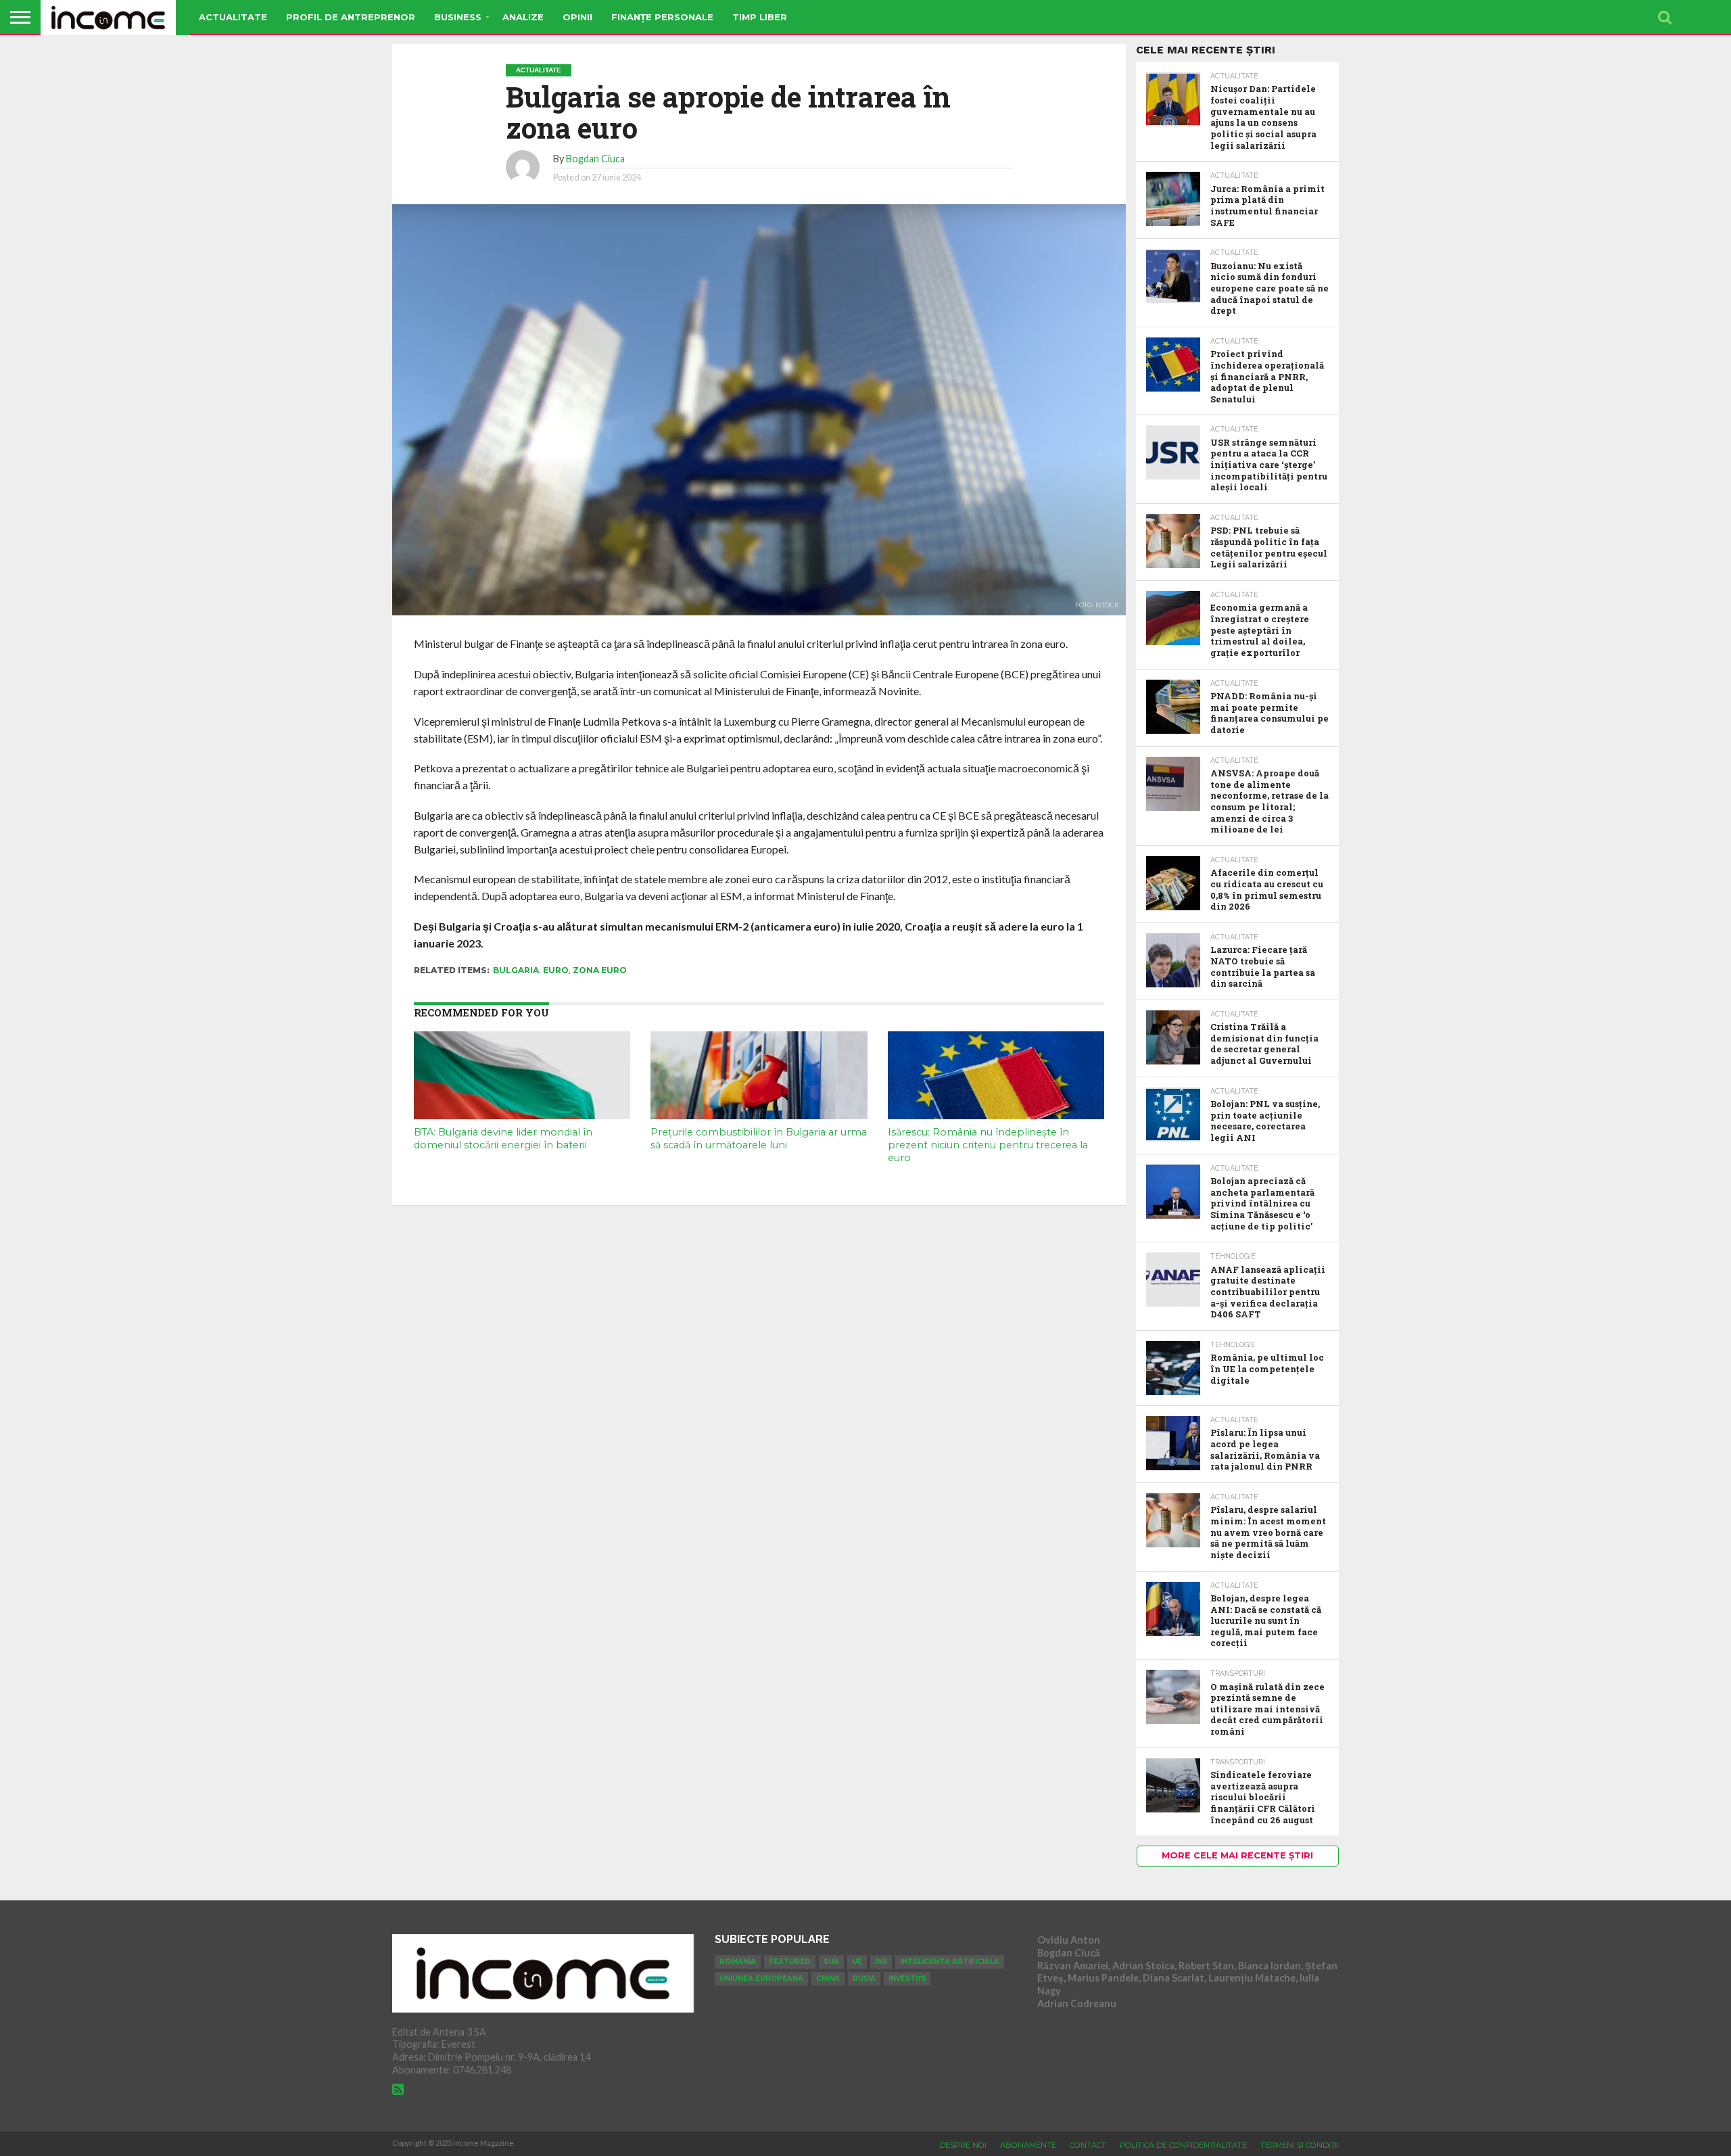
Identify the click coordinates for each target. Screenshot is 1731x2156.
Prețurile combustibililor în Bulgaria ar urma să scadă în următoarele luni (759, 1139)
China (828, 1978)
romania (738, 1962)
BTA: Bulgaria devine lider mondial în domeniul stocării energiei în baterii (503, 1139)
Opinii (577, 17)
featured (790, 1962)
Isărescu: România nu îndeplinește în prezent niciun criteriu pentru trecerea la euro (988, 1145)
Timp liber (760, 17)
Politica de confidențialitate (1183, 2145)
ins (881, 1962)
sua (831, 1962)
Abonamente (1028, 2145)
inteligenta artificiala (950, 1962)
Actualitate (233, 17)
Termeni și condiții (1300, 2145)
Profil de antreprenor (351, 17)
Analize (523, 17)
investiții (907, 1978)
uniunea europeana (761, 1978)
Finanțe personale (662, 17)
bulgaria (516, 970)
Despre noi (963, 2145)
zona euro (600, 970)
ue (857, 1962)
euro (556, 970)
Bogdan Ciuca (595, 159)
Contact (1088, 2145)
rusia (864, 1978)
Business (458, 17)
